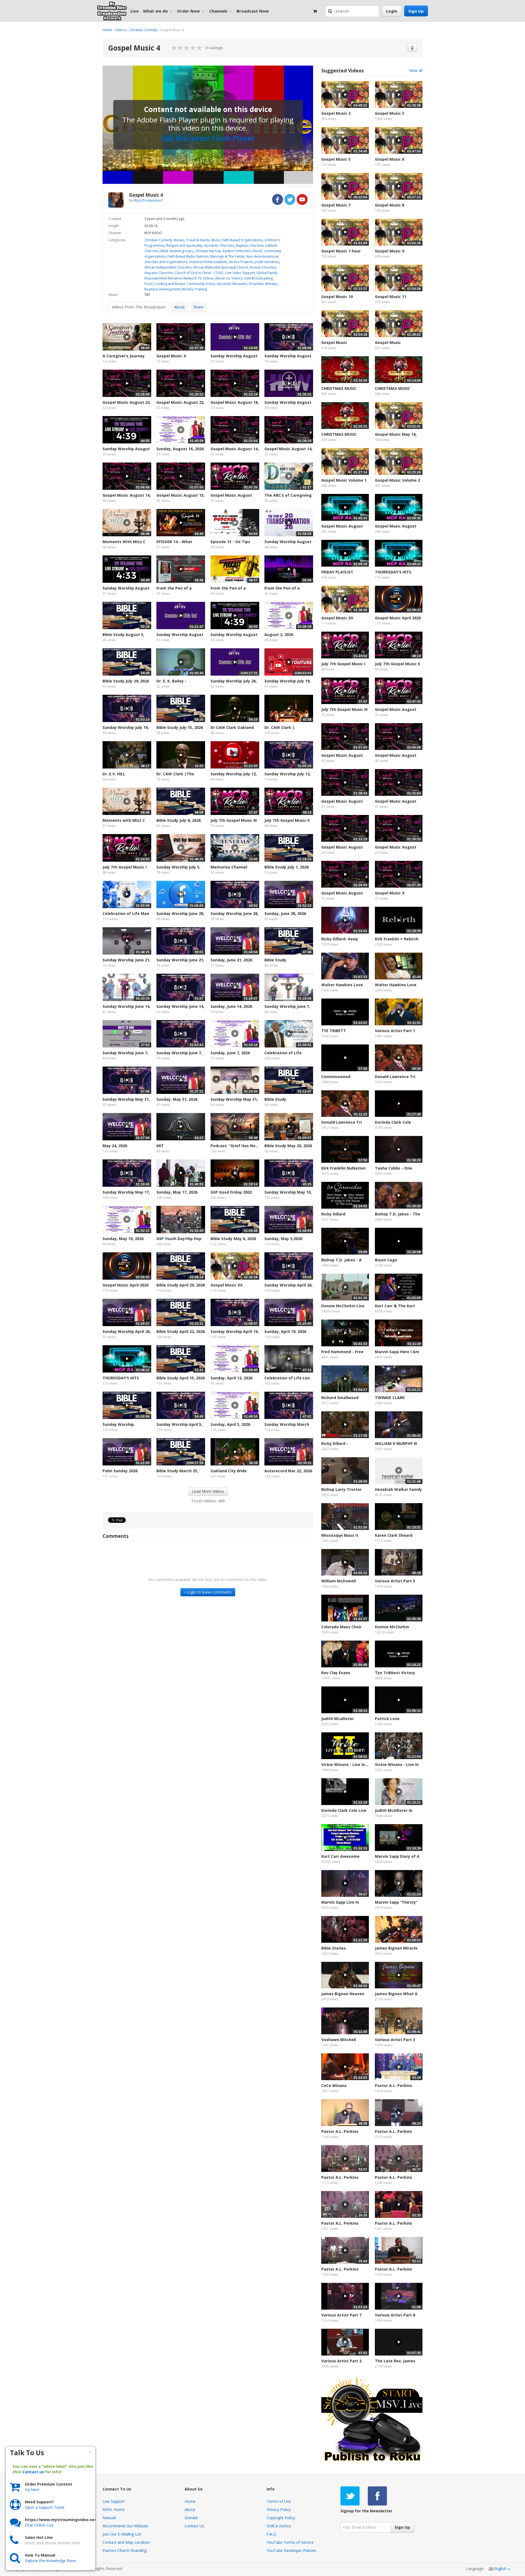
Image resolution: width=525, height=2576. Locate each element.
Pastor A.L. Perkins (393, 2085)
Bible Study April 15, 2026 (181, 1378)
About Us (222, 278)
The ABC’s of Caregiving (288, 495)
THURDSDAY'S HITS (121, 1378)
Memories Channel (229, 867)
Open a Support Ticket (45, 2507)
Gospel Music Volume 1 (344, 480)
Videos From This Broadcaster (139, 307)
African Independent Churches (168, 267)
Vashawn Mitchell (339, 2040)
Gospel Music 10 (337, 297)
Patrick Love (387, 1719)
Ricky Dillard (333, 1214)
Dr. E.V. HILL (114, 774)
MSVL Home (114, 2509)
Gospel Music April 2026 (126, 1285)
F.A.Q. (272, 2534)
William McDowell (339, 1581)
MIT (160, 1146)
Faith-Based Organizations (242, 240)
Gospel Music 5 (336, 159)
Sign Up (416, 11)
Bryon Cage (386, 1260)
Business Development (162, 289)
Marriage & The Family (227, 256)
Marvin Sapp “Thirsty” (396, 1902)
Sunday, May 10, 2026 (123, 1239)
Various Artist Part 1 (395, 1031)
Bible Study (275, 960)
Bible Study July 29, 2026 (126, 681)
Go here (32, 2490)
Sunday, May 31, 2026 (177, 1099)
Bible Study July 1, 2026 (287, 867)
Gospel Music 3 (390, 113)
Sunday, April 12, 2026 (231, 1378)
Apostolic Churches (219, 245)
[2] (177, 48)
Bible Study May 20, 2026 (288, 1146)
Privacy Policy (279, 2509)
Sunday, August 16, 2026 (180, 449)
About (180, 307)
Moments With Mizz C (124, 542)
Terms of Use (279, 2501)
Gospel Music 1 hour (341, 251)
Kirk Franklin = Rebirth (397, 939)
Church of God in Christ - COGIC (199, 273)
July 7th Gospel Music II (287, 820)
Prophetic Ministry (263, 284)
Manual (109, 2518)
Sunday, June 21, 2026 (231, 960)
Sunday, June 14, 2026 (231, 1006)
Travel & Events (198, 240)
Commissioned (336, 1077)
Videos (121, 30)
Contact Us (194, 2526)
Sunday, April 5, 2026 (230, 1424)
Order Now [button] (188, 11)
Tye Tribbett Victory (395, 1673)
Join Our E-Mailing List (122, 2534)
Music (216, 240)
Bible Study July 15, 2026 (180, 727)
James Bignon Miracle (396, 1948)
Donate (191, 2518)
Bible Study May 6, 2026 (233, 1239)
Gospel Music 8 (390, 205)
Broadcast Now (253, 11)
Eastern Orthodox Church (243, 251)
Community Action (201, 284)
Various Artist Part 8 (395, 2315)
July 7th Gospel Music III (234, 820)
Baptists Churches (250, 245)
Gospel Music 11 (391, 297)
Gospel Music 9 (390, 251)
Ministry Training (194, 289)
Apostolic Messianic (232, 284)
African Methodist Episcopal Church (221, 267)
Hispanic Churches (159, 273)
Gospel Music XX (227, 1285)
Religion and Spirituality (184, 245)
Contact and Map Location (126, 2542)
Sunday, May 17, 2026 (177, 1192)
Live (135, 11)
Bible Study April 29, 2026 (181, 1285)
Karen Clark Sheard (394, 1535)
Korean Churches (263, 267)
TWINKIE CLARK (390, 1398)
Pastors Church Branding (125, 2550)
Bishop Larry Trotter (341, 1489)
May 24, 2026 (115, 1146)
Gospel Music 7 (336, 205)
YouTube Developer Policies (291, 2550)
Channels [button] (218, 11)
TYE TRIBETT (334, 1031)
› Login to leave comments (208, 1592)
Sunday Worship (118, 1424)
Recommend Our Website (125, 2526)
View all (416, 70)
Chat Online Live (39, 2525)
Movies (179, 240)
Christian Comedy (143, 30)
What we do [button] (155, 11)
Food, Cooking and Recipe (165, 284)
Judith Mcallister (338, 1719)
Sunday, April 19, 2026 (285, 1331)
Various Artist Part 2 (341, 2361)
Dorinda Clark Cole (393, 1122)
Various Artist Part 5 (395, 1581)
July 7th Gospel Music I (125, 867)
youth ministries (267, 262)
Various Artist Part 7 (341, 2315)
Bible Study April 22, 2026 (181, 1331)
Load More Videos (208, 1491)
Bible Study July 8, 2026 (179, 820)
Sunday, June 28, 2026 (285, 913)
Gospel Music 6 (390, 159)
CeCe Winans (334, 2085)
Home (107, 30)
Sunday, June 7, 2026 (230, 1053)
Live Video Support (240, 273)
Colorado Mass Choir (341, 1627)
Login (392, 11)
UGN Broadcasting (258, 278)
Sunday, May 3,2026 (283, 1239)
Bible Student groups (177, 251)
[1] (174, 48)
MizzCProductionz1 (149, 200)
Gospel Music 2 (336, 113)
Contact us (33, 2472)
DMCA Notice (279, 2526)
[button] (331, 11)
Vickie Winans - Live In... (345, 1764)
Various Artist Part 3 (395, 2040)
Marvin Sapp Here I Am (397, 1352)
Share (198, 307)
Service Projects (241, 262)
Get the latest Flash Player (208, 138)
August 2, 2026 (279, 635)
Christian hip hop (208, 251)
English (500, 2568)
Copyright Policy (281, 2518)
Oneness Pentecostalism (208, 262)
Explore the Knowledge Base (50, 2561)
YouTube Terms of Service (290, 2542)
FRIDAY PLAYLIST (337, 572)
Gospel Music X (171, 356)
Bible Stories (334, 1948)
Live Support (114, 2501)
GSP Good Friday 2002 (231, 1192)
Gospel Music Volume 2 (397, 480)
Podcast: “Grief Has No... (235, 1146)
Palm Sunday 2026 (120, 1471)
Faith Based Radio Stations (188, 256)
